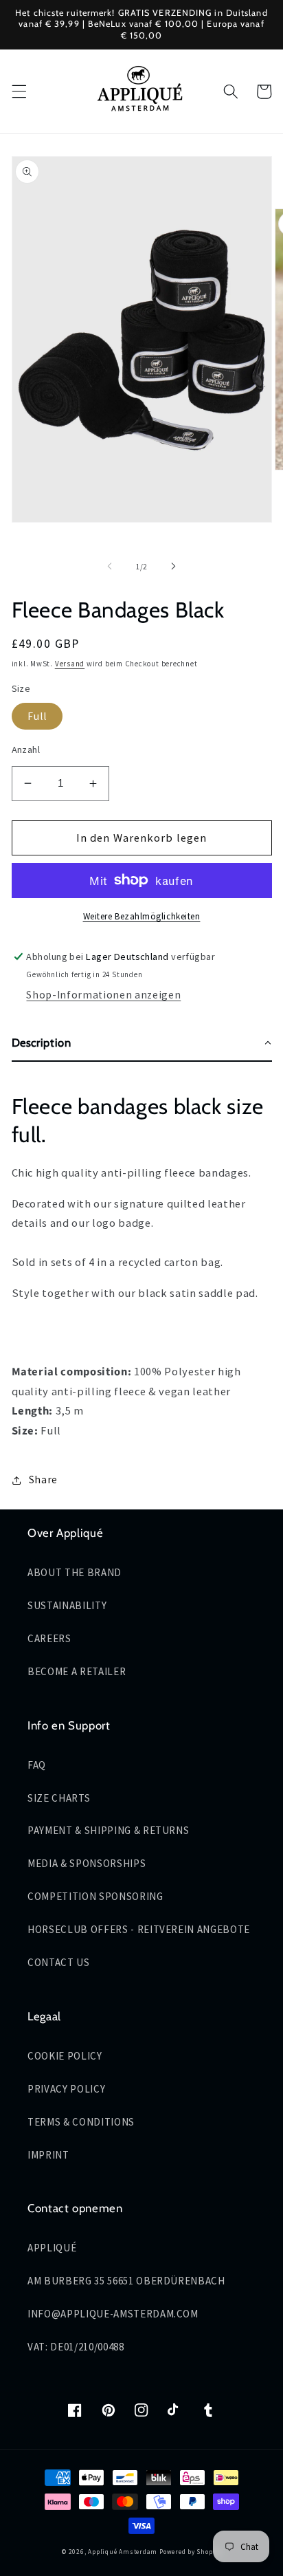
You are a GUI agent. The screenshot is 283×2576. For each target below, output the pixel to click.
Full (37, 716)
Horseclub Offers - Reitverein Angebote (139, 1929)
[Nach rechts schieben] (173, 567)
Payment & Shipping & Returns (108, 1830)
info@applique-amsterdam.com (113, 2314)
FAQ (37, 1765)
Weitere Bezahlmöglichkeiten (142, 916)
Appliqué (52, 2248)
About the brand (75, 1572)
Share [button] (43, 1480)
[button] (19, 91)
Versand (70, 664)
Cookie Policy (65, 2056)
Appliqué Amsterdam (124, 2552)
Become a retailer (77, 1671)
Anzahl (26, 750)
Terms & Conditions (81, 2122)
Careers (49, 1638)
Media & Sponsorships (87, 1863)
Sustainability (67, 1605)
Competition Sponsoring (95, 1896)
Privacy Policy (66, 2089)
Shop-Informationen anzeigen (103, 995)
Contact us (59, 1962)
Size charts (59, 1798)
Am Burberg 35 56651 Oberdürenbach (126, 2281)
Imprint (48, 2155)
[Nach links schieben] (110, 567)
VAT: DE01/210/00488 (76, 2347)
